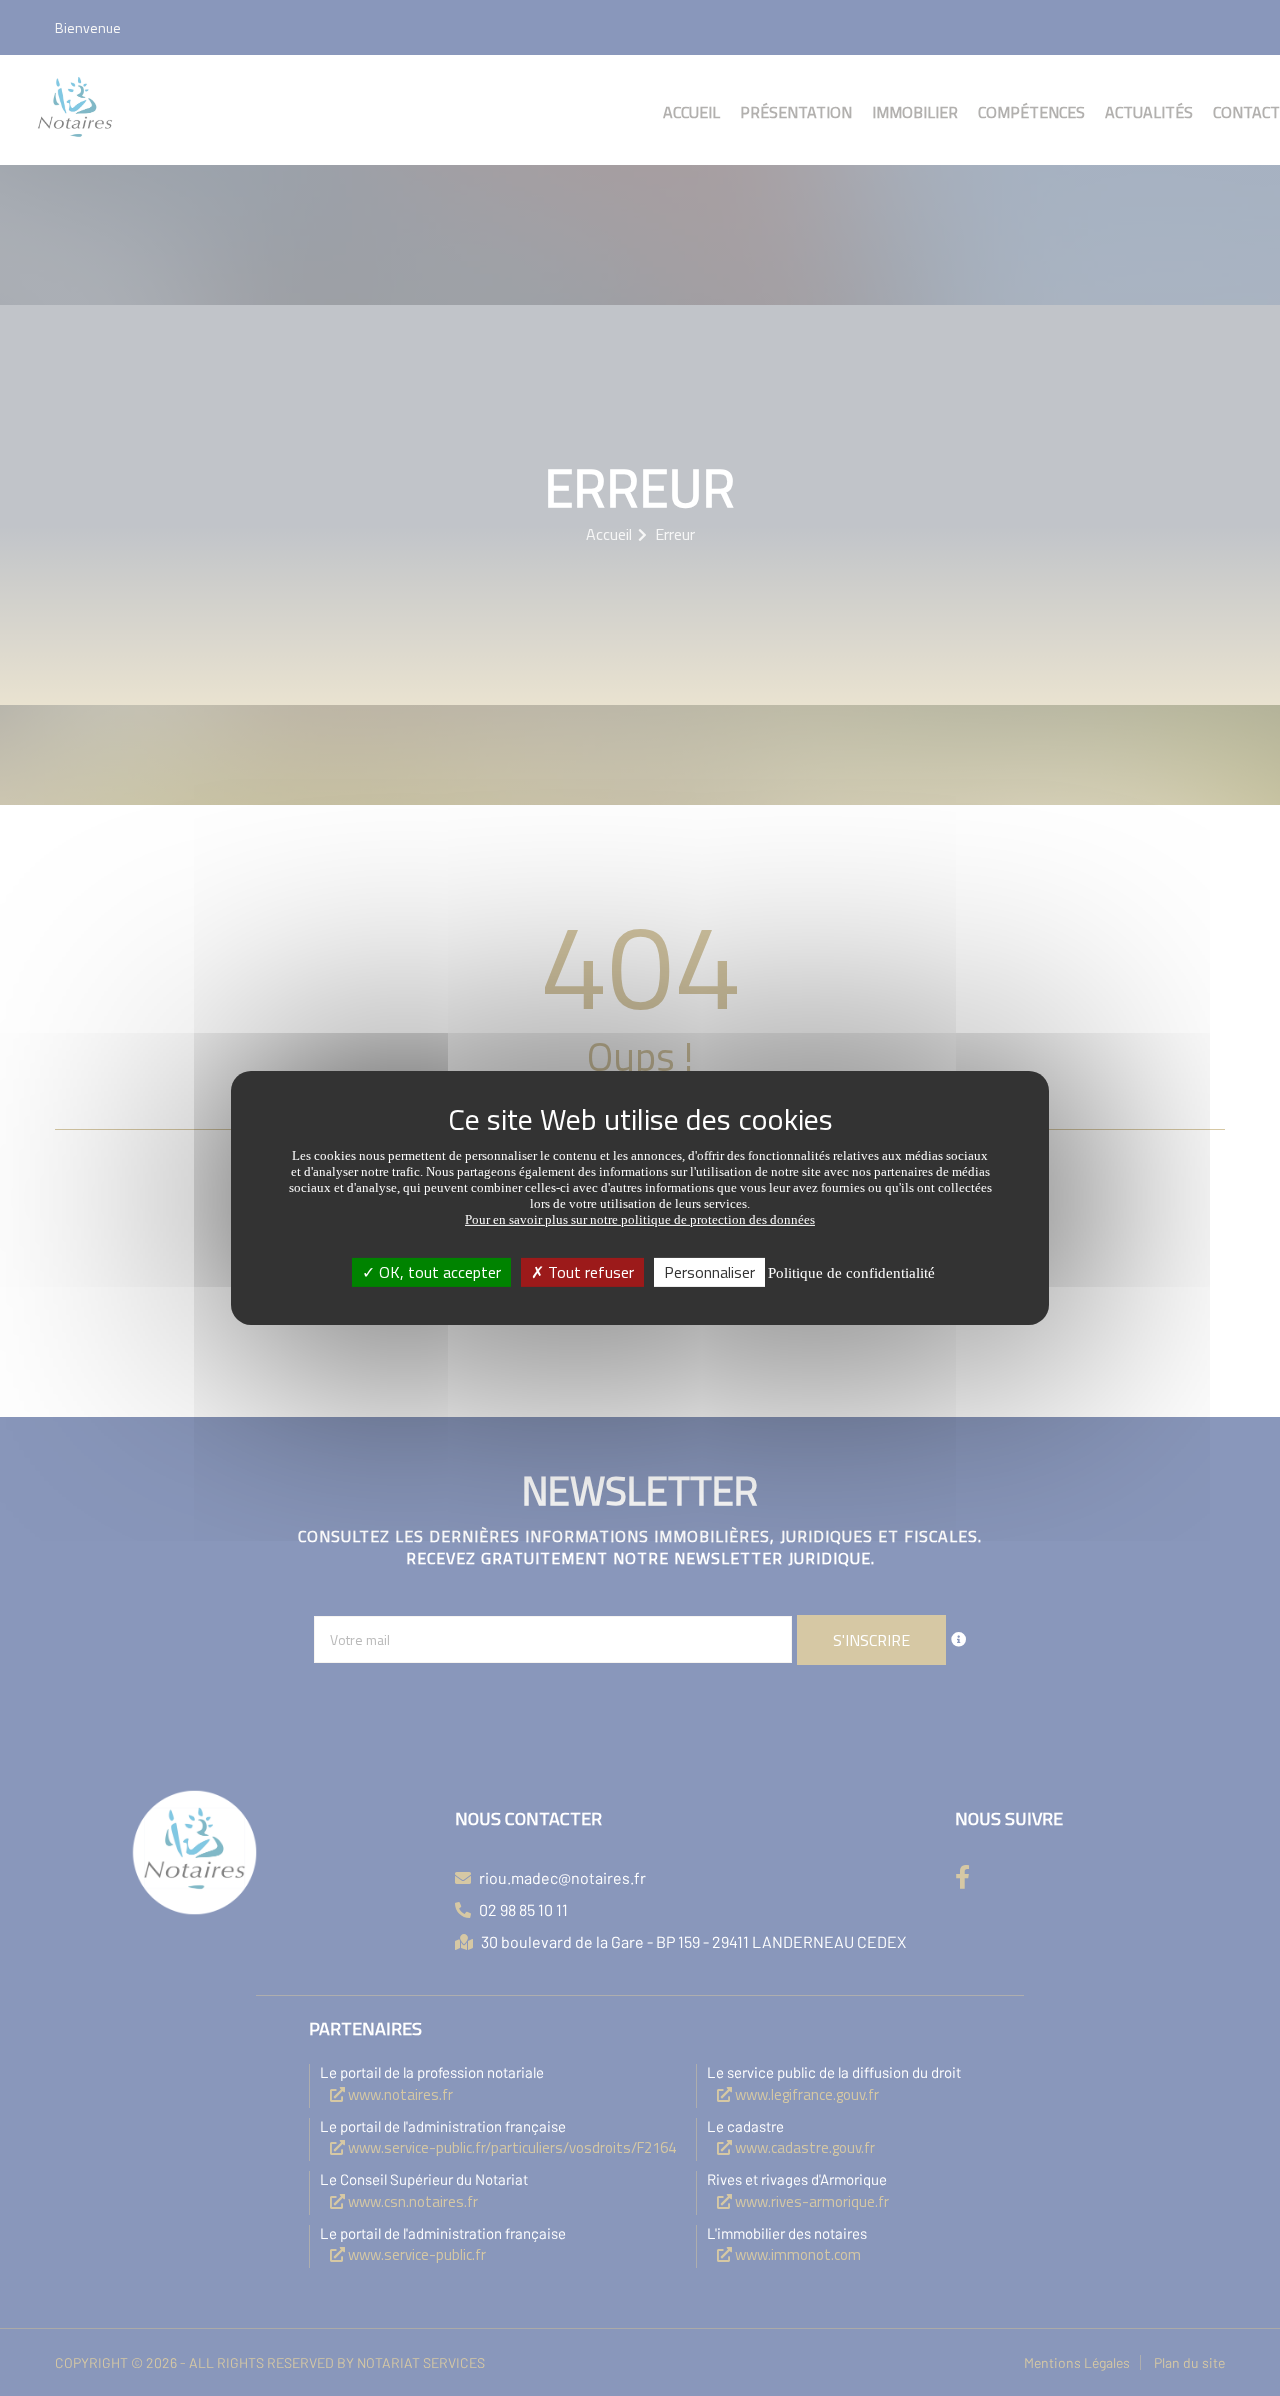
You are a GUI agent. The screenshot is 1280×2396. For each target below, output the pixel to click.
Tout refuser (589, 1272)
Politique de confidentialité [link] (851, 1273)
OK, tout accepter (438, 1272)
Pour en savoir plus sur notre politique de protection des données (640, 1219)
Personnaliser (709, 1272)
